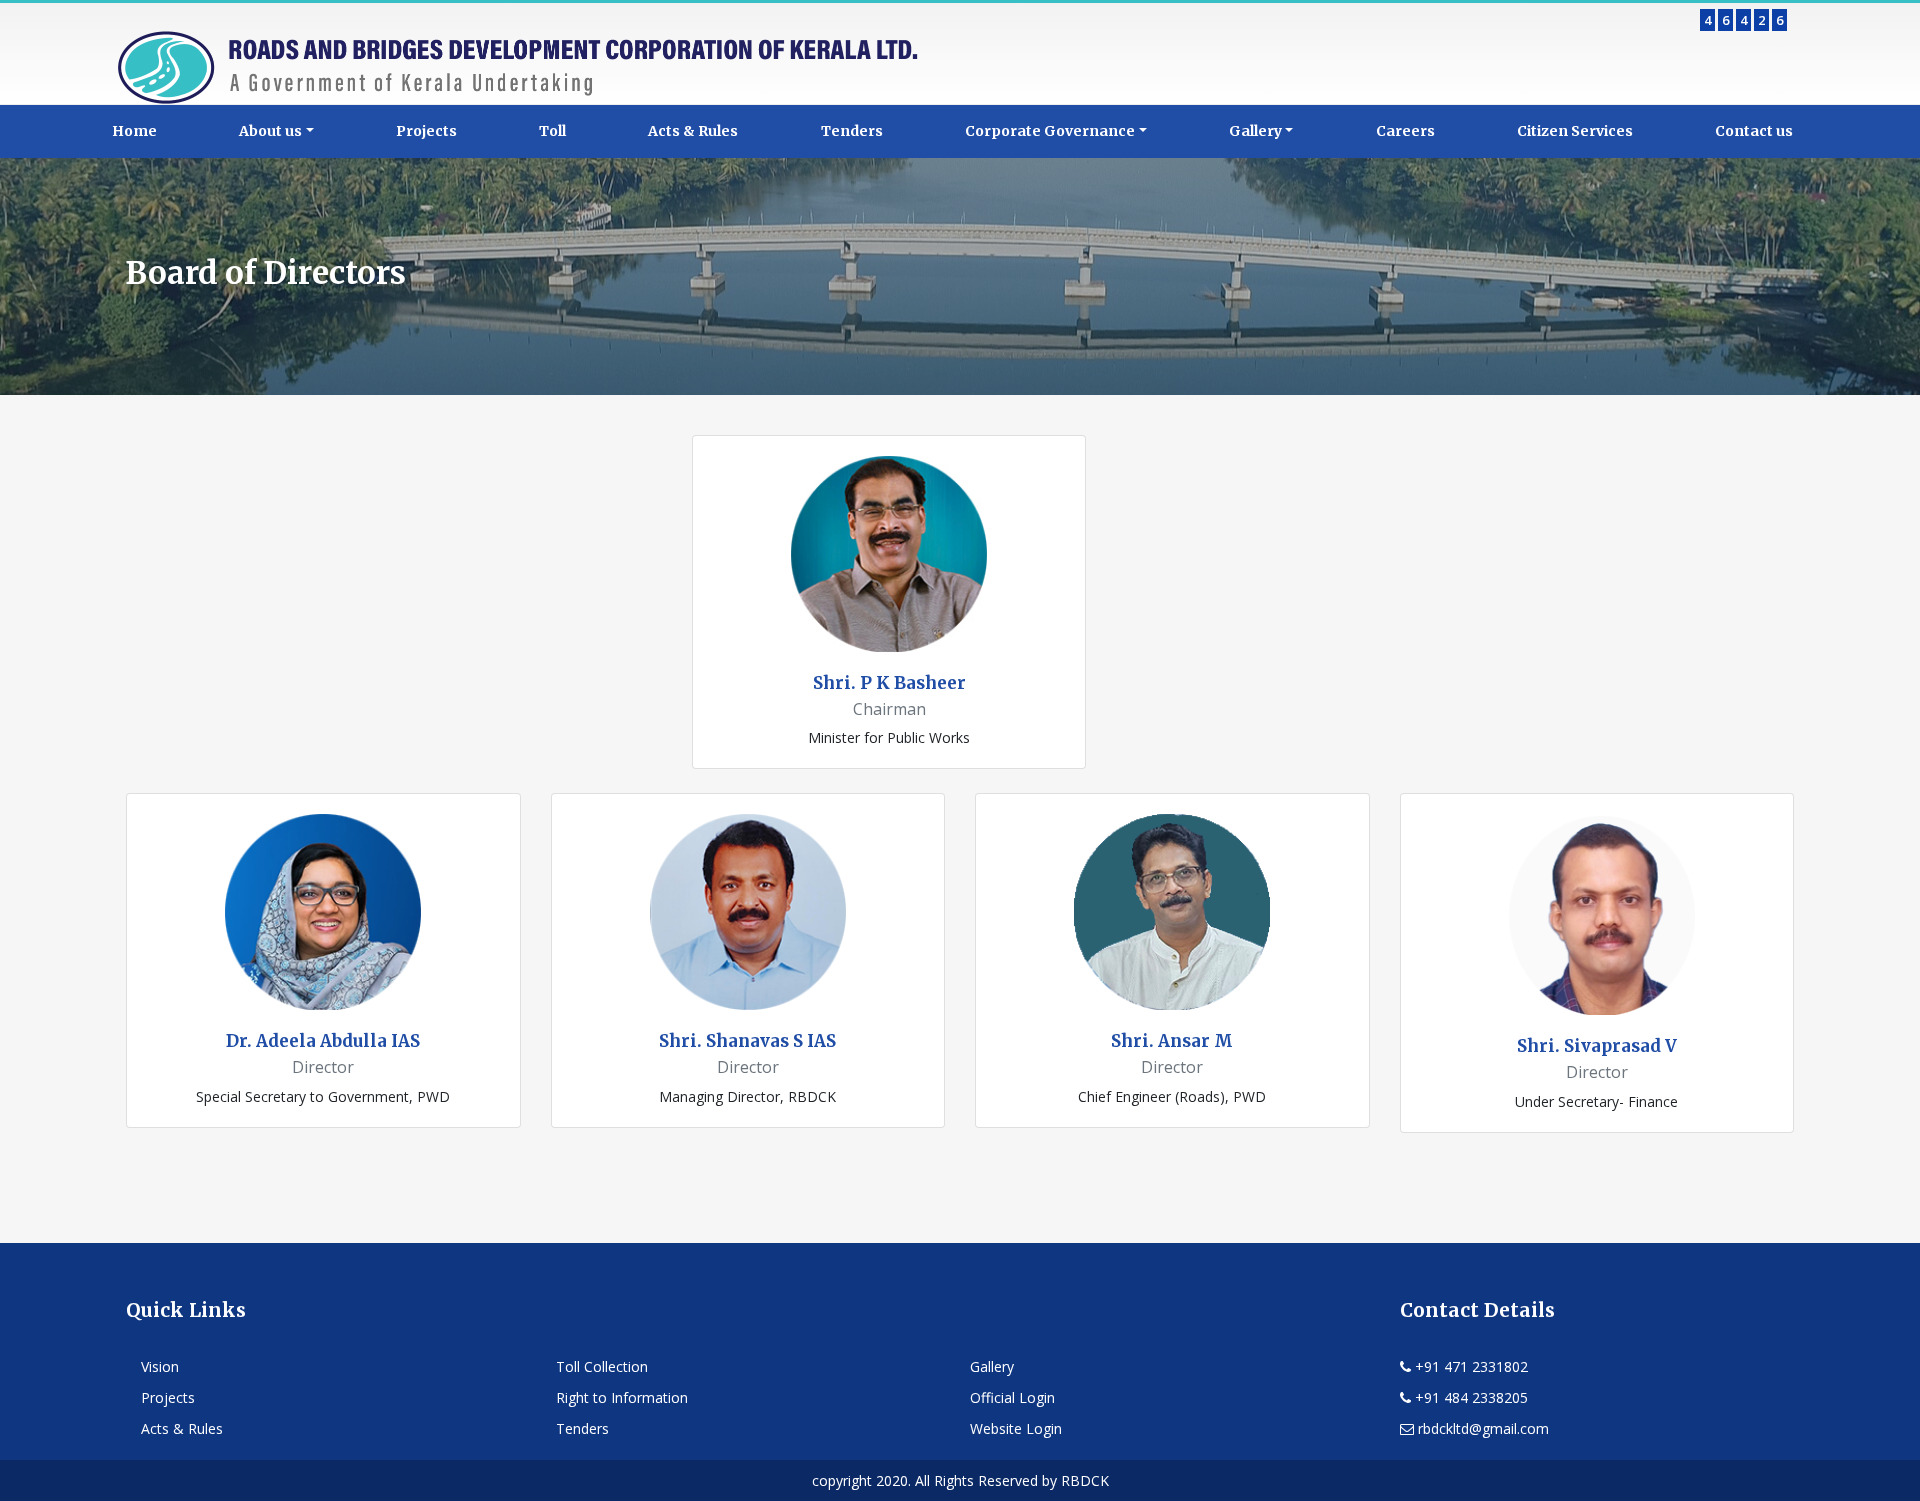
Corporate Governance (1050, 131)
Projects (426, 131)
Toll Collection (602, 1366)
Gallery (1255, 131)
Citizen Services (1575, 131)
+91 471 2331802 (1469, 1366)
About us (270, 131)
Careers (1405, 131)
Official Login (1012, 1397)
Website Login (1016, 1428)
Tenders (852, 131)
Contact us (1754, 131)
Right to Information (622, 1397)
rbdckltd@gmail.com (1481, 1428)
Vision (160, 1366)
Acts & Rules (693, 131)
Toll (552, 131)
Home (134, 131)
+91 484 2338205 (1469, 1397)
